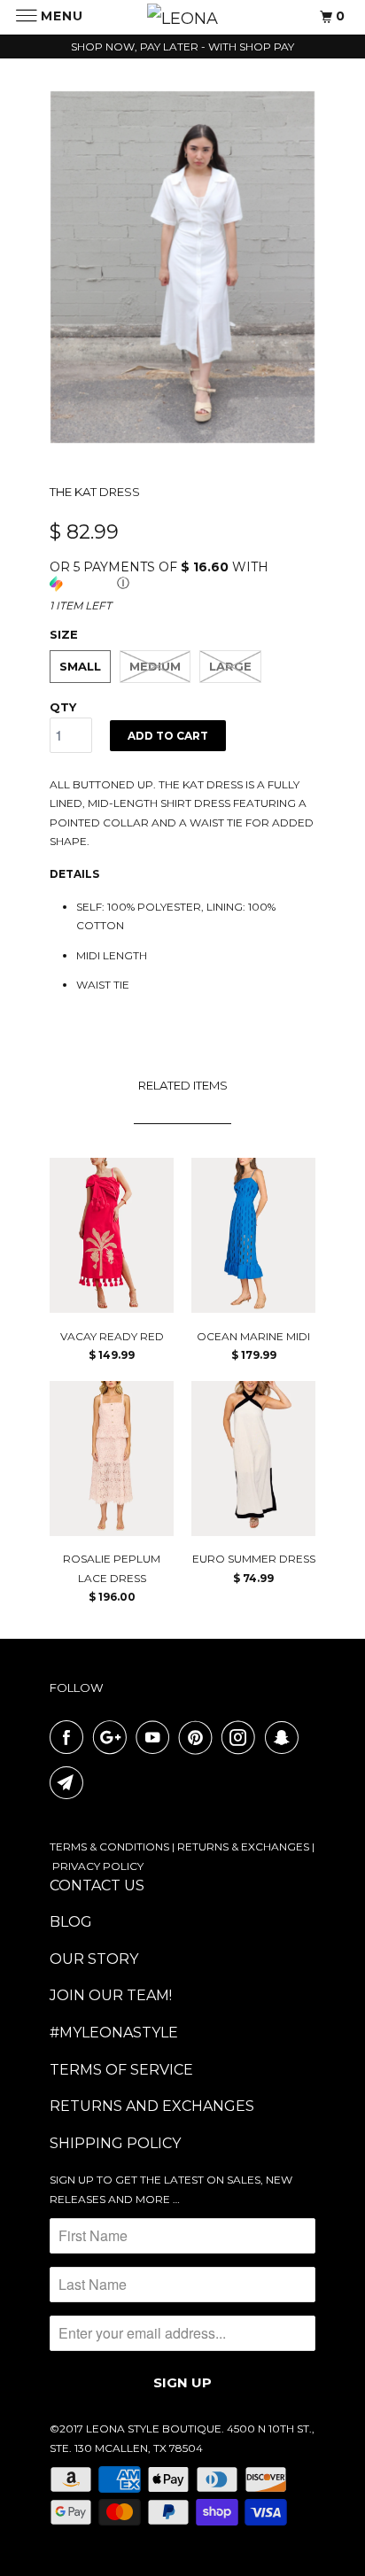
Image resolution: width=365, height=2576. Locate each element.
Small (80, 666)
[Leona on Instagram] (242, 1737)
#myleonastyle (114, 2033)
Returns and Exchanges (152, 2106)
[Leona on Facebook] (70, 1737)
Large (230, 666)
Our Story (94, 1959)
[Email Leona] (70, 1782)
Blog (71, 1922)
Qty (63, 707)
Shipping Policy (115, 2143)
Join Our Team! (111, 1995)
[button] (182, 575)
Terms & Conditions (109, 1847)
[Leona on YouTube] (156, 1737)
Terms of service (121, 2070)
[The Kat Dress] (182, 267)
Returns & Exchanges (243, 1847)
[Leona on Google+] (113, 1737)
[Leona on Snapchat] (285, 1737)
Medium (155, 666)
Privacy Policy (98, 1866)
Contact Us (97, 1885)
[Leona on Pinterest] (199, 1737)
